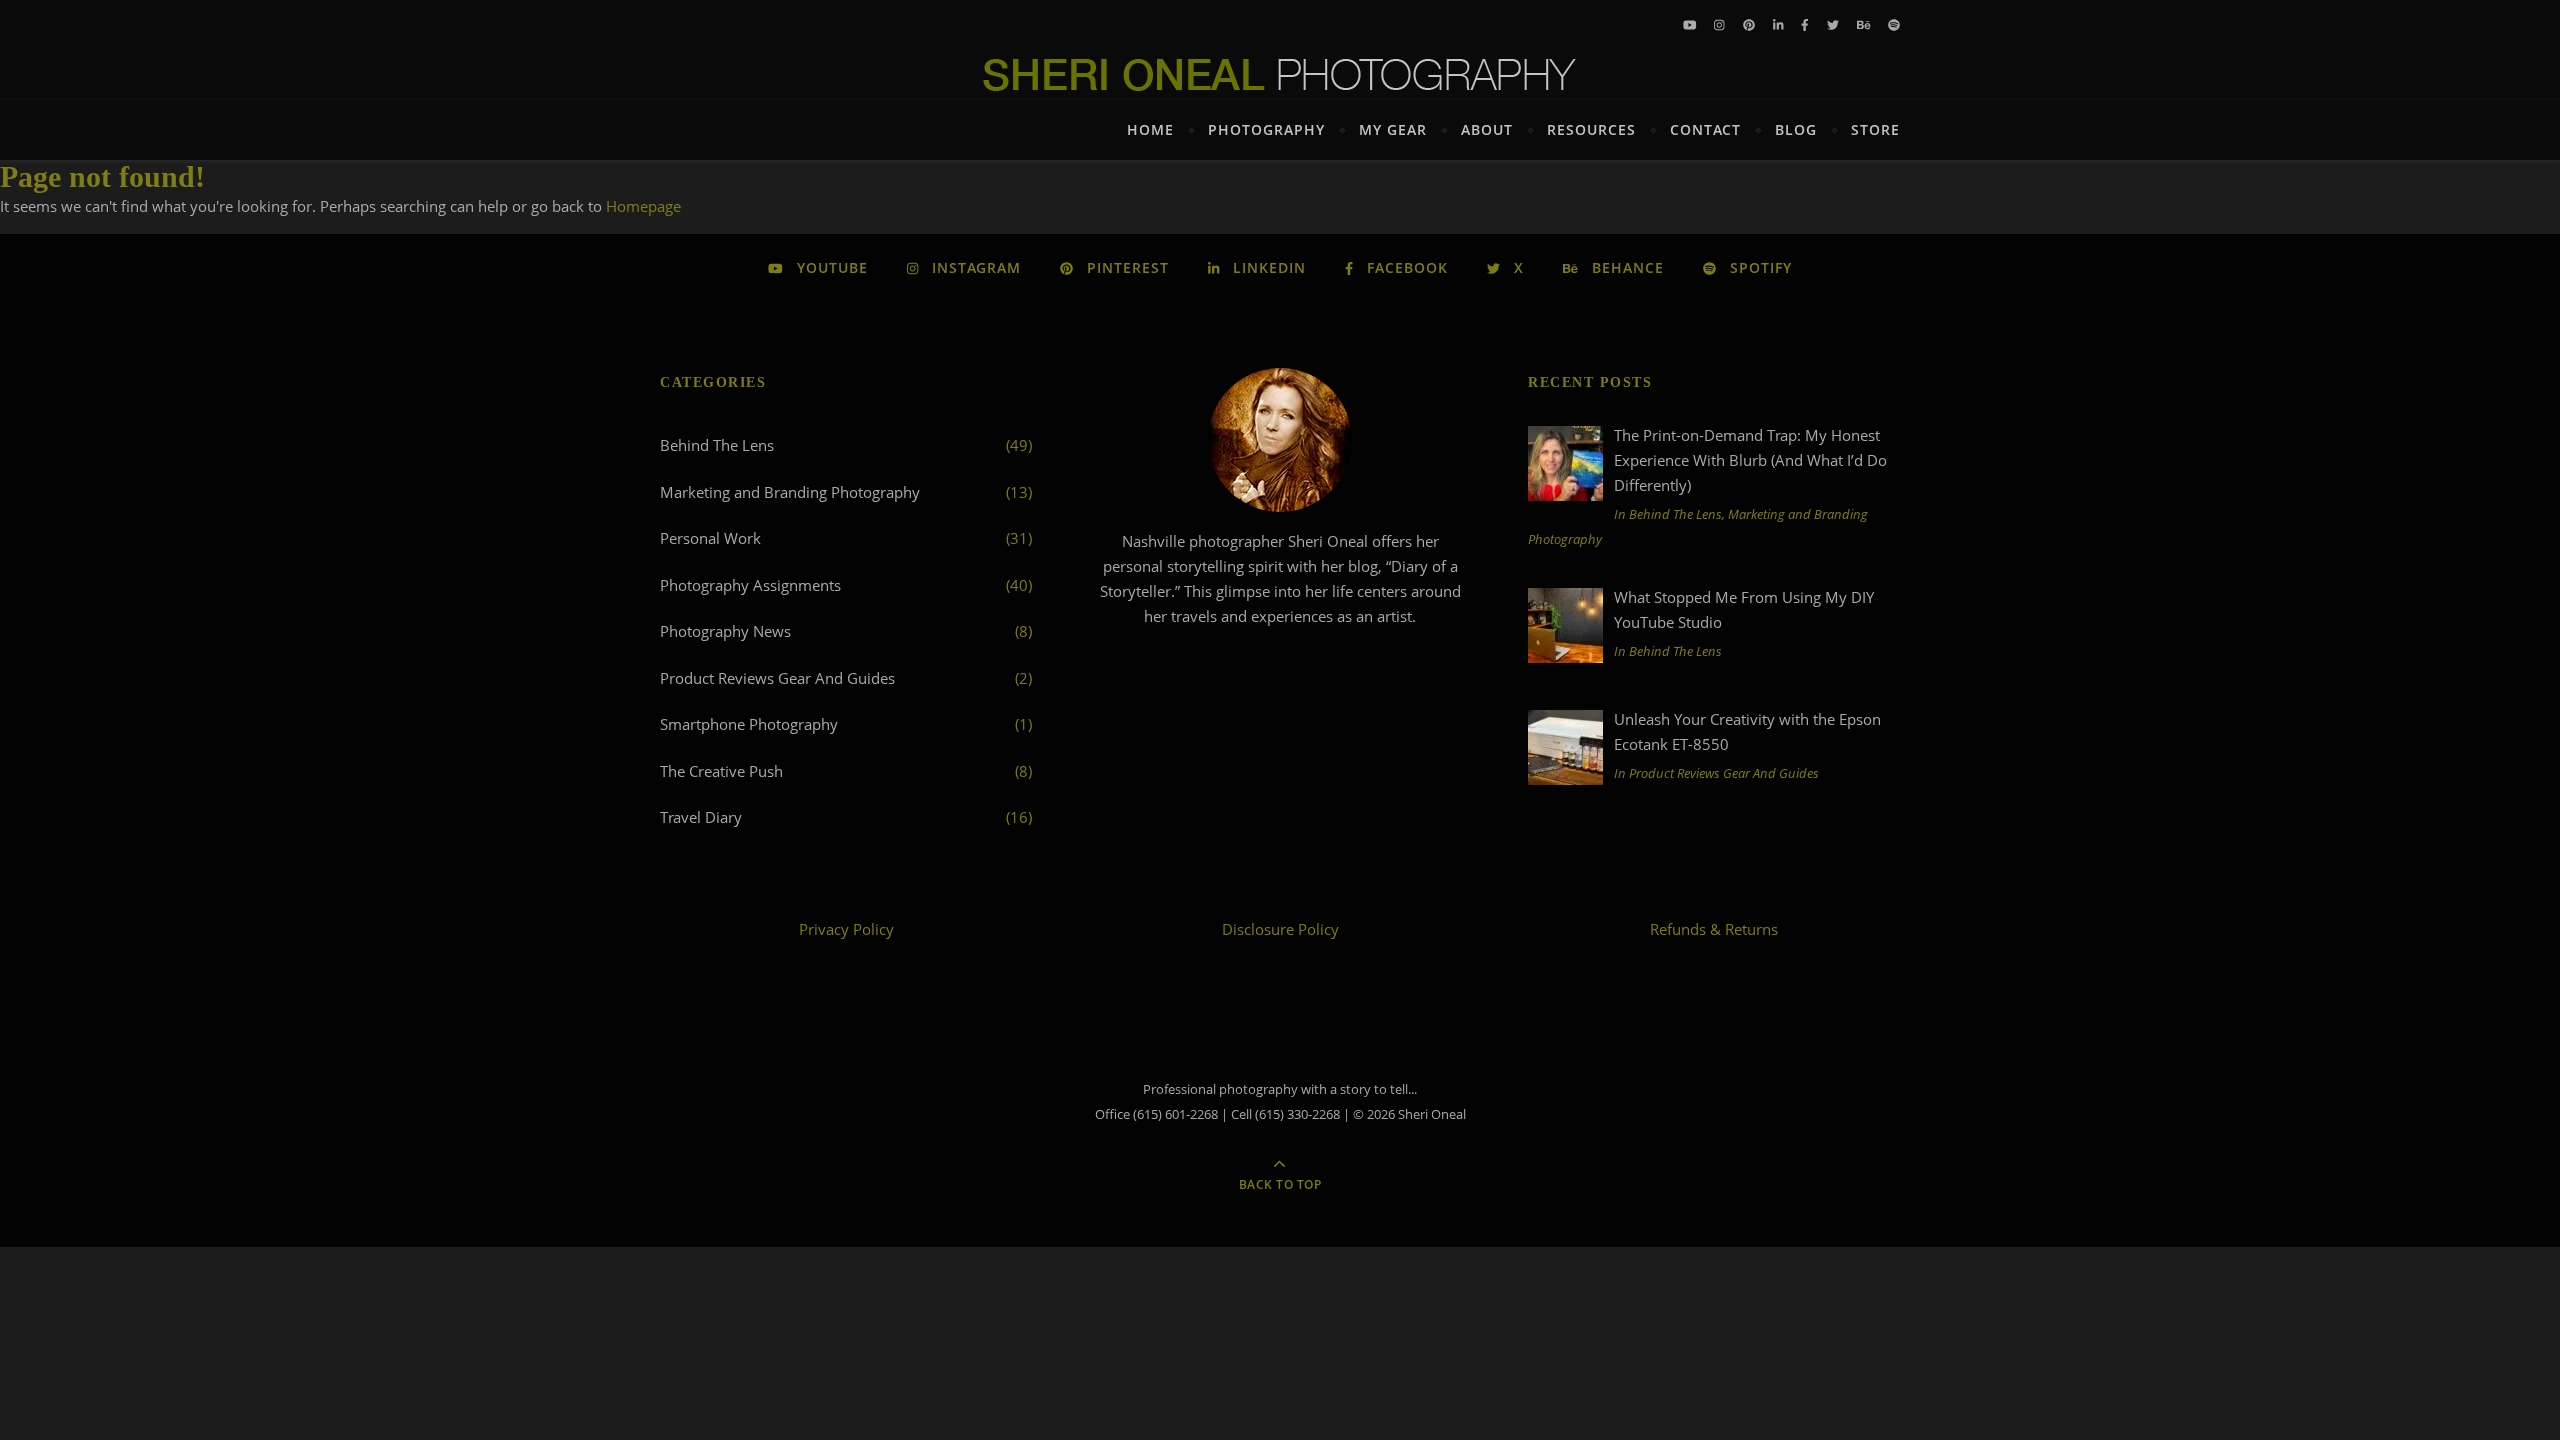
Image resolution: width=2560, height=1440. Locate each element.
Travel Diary (701, 817)
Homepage (643, 206)
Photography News (725, 631)
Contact (1705, 129)
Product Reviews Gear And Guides (777, 678)
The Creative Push (721, 771)
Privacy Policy (846, 929)
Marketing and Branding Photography (790, 492)
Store (1875, 129)
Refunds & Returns (1714, 929)
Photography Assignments (750, 585)
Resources (1591, 129)
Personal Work (710, 538)
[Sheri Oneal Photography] (1280, 74)
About (1487, 129)
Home (1150, 129)
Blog (1796, 129)
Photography (1266, 129)
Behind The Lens (717, 445)
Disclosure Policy (1280, 929)
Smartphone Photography (749, 724)
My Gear (1393, 129)
